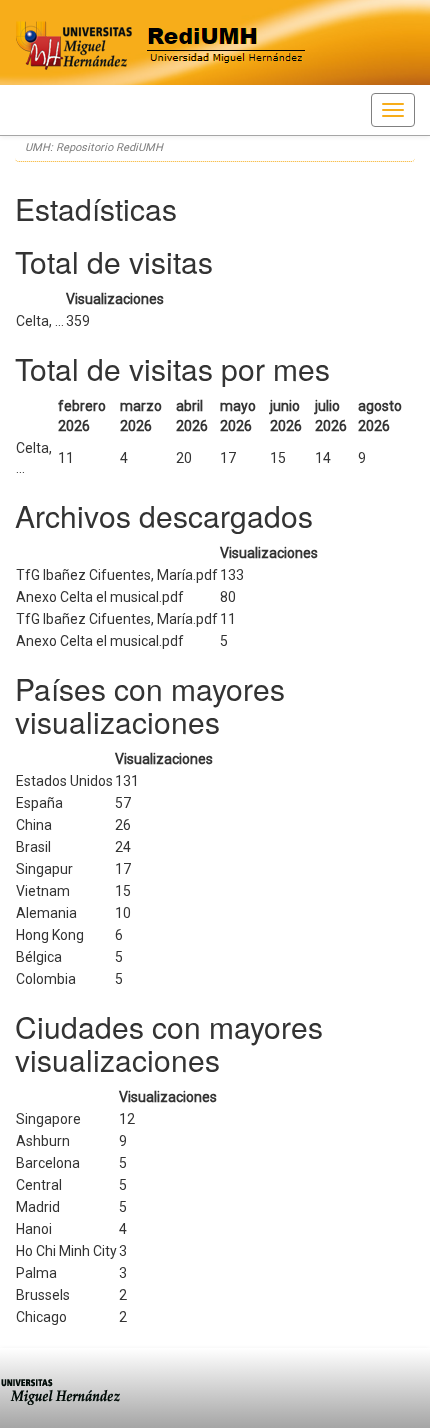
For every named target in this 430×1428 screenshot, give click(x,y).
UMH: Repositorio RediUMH (94, 147)
